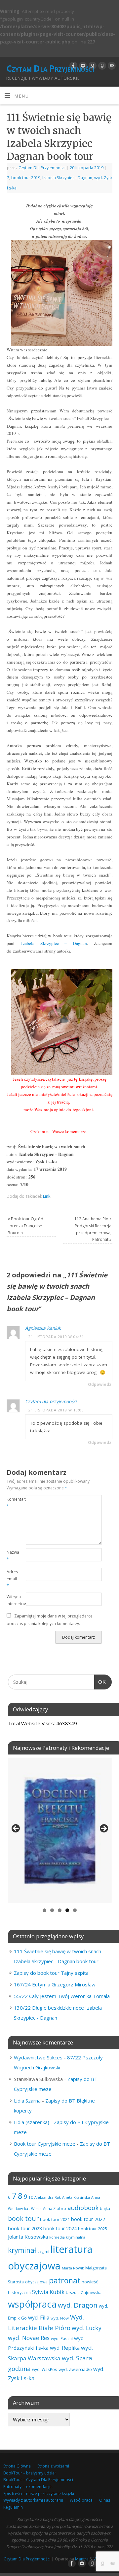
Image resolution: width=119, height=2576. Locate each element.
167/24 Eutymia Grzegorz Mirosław (55, 1984)
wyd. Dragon (78, 2305)
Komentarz (11, 1503)
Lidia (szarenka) (32, 2122)
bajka (105, 2209)
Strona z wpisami (53, 2466)
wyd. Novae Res (29, 2338)
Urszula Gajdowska (84, 2292)
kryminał (22, 2250)
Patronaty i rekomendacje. (28, 2487)
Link (47, 1196)
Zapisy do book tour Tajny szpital (52, 1973)
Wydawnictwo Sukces (38, 2057)
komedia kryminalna (67, 2237)
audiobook (83, 2208)
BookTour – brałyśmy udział (29, 2473)
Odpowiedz (100, 1384)
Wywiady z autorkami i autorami (33, 2500)
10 (31, 2197)
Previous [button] (16, 1829)
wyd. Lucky (87, 2328)
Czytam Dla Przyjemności (50, 68)
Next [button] (103, 1829)
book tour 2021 (55, 2219)
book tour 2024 (60, 2228)
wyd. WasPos (45, 2369)
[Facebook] (73, 66)
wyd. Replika (65, 2348)
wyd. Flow (60, 2318)
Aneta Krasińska (76, 2197)
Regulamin (13, 2507)
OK (100, 1682)
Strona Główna (17, 2466)
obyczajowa (36, 2282)
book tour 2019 (26, 178)
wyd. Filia (39, 2318)
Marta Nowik (73, 2268)
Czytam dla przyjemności (51, 1401)
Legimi (43, 2251)
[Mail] (111, 66)
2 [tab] (52, 1910)
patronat (65, 2280)
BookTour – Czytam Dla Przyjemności (38, 2480)
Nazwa (11, 1556)
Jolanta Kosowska (28, 2237)
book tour (23, 2218)
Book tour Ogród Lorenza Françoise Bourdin (25, 1226)
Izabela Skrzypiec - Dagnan (67, 178)
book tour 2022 (88, 2219)
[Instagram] (82, 66)
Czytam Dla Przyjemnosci (42, 168)
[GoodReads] (92, 66)
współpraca (32, 2304)
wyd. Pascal (62, 2338)
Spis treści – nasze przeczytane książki (39, 2494)
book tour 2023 (25, 2228)
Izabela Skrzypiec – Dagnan (54, 943)
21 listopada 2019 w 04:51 (56, 1337)
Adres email (11, 1579)
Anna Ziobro (55, 2208)
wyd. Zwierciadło (75, 2369)
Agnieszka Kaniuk (43, 1328)
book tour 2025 (93, 2229)
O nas (105, 2500)
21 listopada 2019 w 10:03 (56, 1410)
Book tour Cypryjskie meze (45, 2144)
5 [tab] (75, 1910)
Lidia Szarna (27, 2101)
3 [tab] (60, 1910)
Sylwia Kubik (48, 2292)
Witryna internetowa (11, 1600)
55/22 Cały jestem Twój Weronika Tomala (62, 1996)
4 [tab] (67, 1910)
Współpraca (81, 2500)
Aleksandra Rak (48, 2197)
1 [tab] (44, 1910)
